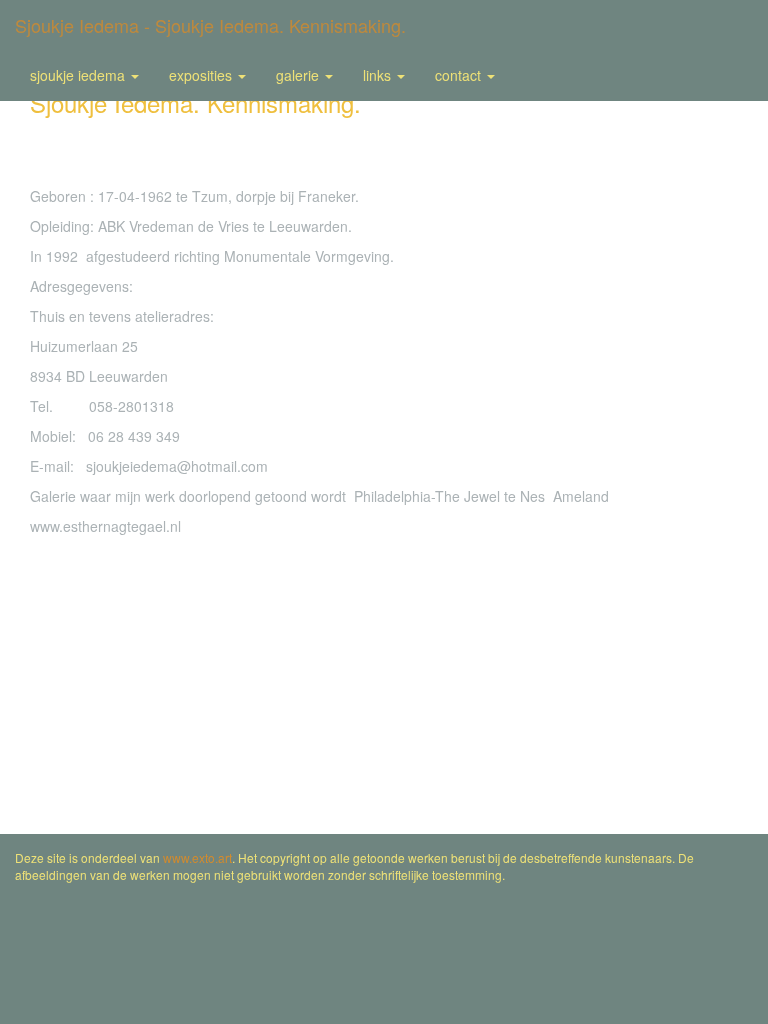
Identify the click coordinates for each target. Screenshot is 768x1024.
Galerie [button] (299, 75)
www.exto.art (197, 857)
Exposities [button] (202, 75)
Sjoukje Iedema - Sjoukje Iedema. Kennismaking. (210, 25)
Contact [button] (460, 75)
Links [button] (379, 75)
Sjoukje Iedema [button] (79, 75)
